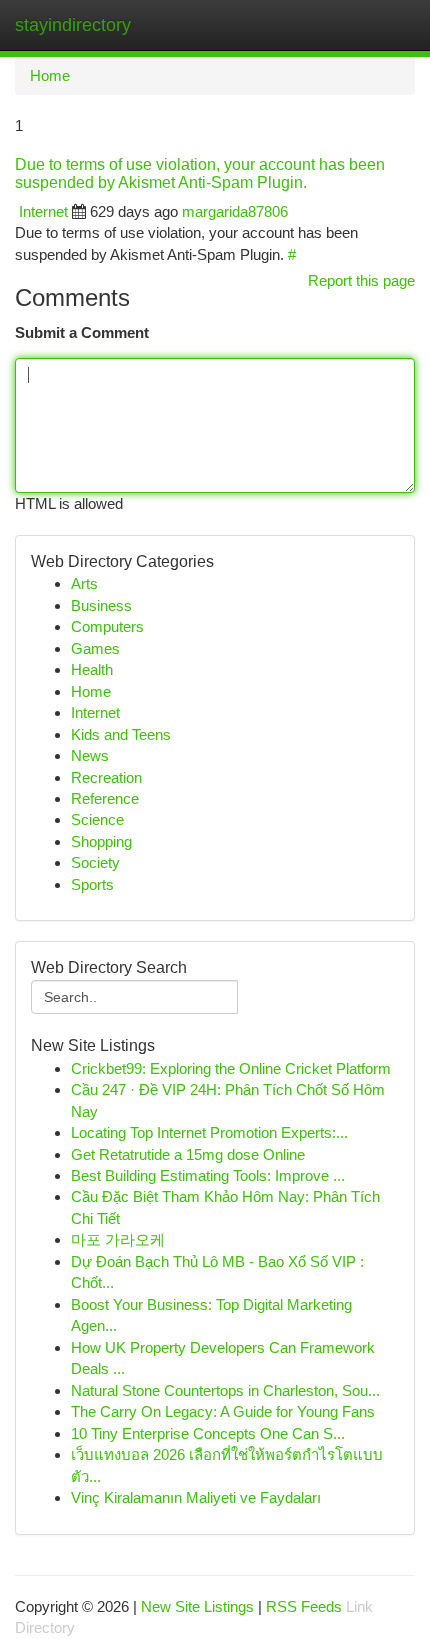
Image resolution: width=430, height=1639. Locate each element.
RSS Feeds (304, 1606)
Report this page (361, 280)
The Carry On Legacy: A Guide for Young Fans (223, 1411)
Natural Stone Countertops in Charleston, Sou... (225, 1390)
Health (92, 669)
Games (95, 648)
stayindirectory (73, 25)
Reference (105, 798)
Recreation (106, 777)
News (90, 755)
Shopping (101, 841)
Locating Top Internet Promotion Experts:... (209, 1132)
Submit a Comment (82, 332)
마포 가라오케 (118, 1239)
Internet (43, 211)
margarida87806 (235, 211)
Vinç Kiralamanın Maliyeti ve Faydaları (196, 1497)
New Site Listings (197, 1606)
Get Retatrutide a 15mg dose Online (188, 1154)
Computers (107, 626)
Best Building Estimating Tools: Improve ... (208, 1175)
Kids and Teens (121, 734)
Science (97, 819)
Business (101, 605)
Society (95, 862)
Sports (92, 884)
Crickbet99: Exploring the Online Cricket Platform (231, 1068)
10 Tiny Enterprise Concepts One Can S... (208, 1433)
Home (50, 75)
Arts (84, 583)
